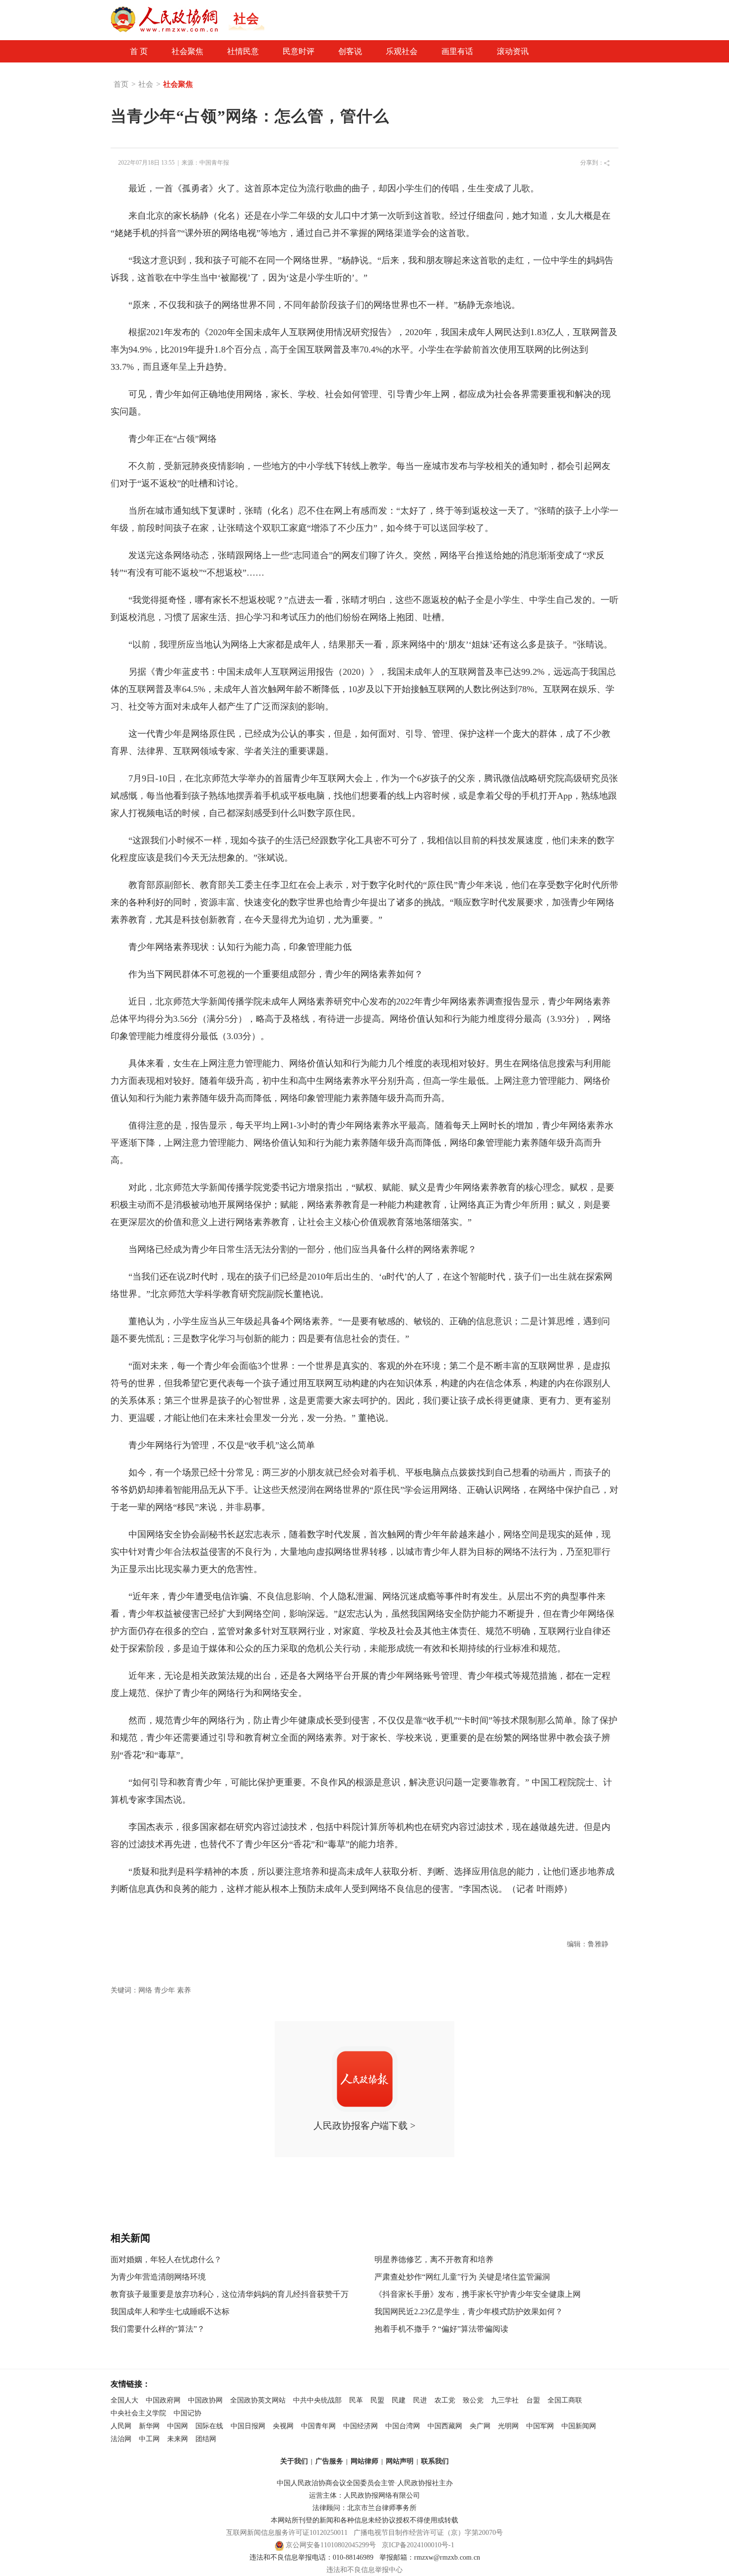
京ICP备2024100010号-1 (418, 2545)
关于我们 (294, 2461)
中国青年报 (214, 163)
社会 (146, 84)
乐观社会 (402, 51)
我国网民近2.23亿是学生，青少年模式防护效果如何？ (469, 2312)
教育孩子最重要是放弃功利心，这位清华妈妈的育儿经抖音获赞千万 (230, 2294)
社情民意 (243, 51)
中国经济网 (361, 2426)
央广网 (480, 2426)
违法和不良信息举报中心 (364, 2570)
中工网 (149, 2439)
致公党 (473, 2400)
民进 (420, 2400)
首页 (121, 84)
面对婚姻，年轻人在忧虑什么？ (166, 2259)
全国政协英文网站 (258, 2400)
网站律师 (364, 2461)
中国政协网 (205, 2400)
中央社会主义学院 (138, 2413)
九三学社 (505, 2400)
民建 (399, 2400)
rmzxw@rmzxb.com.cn (447, 2557)
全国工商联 (565, 2400)
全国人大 (124, 2400)
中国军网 (540, 2426)
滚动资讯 (513, 51)
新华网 (149, 2426)
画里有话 (457, 51)
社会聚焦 (187, 51)
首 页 (139, 51)
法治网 (121, 2439)
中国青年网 (318, 2426)
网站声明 (400, 2461)
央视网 (283, 2426)
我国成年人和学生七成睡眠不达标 (170, 2312)
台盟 (533, 2400)
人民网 (121, 2426)
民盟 (377, 2400)
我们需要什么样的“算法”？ (158, 2329)
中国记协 (187, 2413)
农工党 (445, 2400)
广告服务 (329, 2461)
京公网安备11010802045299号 (331, 2545)
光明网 (508, 2426)
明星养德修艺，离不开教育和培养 (434, 2259)
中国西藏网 (445, 2426)
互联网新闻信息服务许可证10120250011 (287, 2533)
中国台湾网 (403, 2426)
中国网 (178, 2426)
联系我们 (435, 2461)
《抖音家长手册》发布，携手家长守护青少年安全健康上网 (478, 2294)
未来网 (178, 2439)
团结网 (206, 2439)
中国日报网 (248, 2426)
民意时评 (299, 51)
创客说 (350, 51)
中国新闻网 (579, 2426)
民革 (356, 2400)
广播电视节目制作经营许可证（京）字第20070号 (428, 2533)
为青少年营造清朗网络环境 (158, 2277)
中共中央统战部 (317, 2400)
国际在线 (209, 2426)
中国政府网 (163, 2400)
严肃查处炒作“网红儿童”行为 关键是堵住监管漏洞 (462, 2277)
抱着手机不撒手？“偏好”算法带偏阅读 (441, 2329)
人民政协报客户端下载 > (364, 2126)
